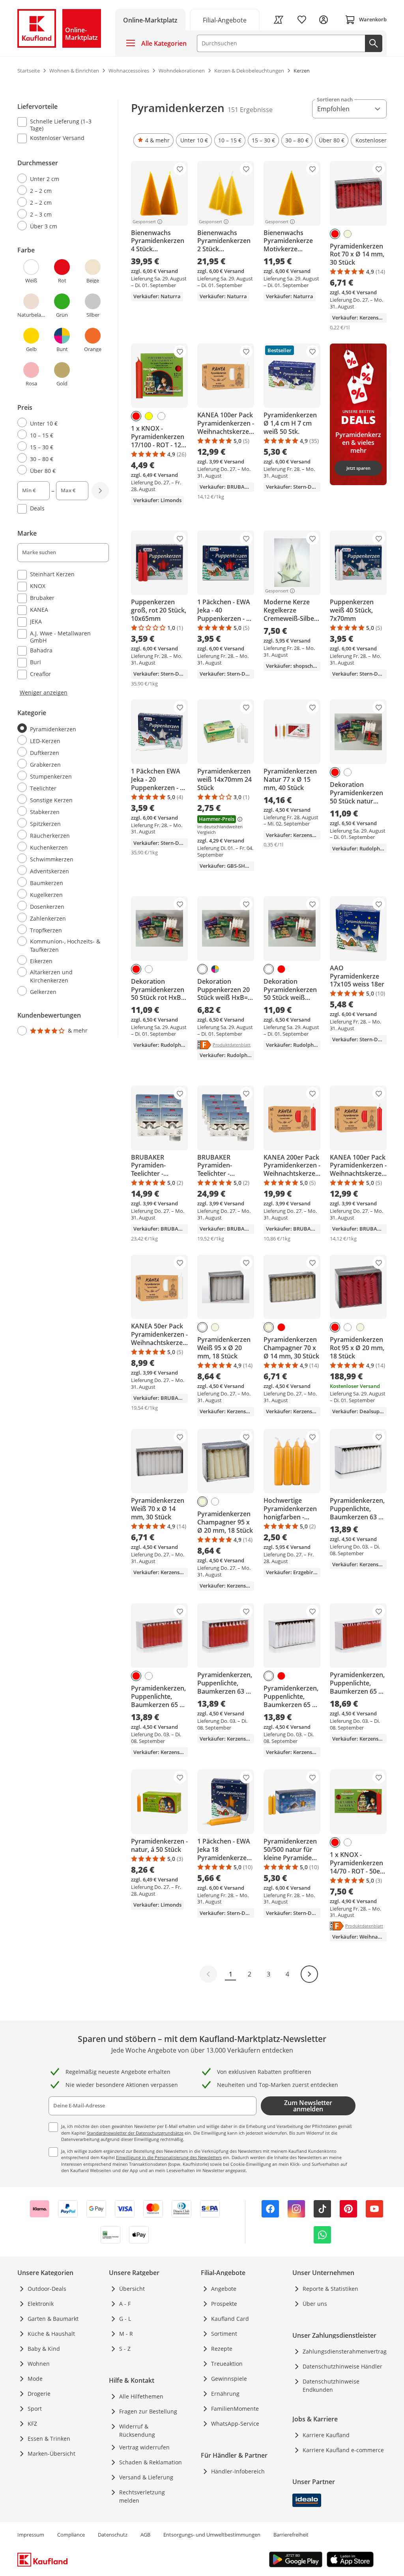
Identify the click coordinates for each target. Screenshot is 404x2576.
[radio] (60, 179)
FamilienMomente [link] (235, 2409)
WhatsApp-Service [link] (235, 2424)
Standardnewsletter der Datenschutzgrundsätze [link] (135, 2133)
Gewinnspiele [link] (229, 2379)
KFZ (32, 2424)
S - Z (125, 2349)
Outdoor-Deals (47, 2289)
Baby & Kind (44, 2349)
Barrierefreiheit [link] (291, 2535)
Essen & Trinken (49, 2439)
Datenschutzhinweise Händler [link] (342, 2366)
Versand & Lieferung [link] (146, 2477)
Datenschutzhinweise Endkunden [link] (331, 2385)
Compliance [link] (71, 2535)
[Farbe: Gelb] (149, 416)
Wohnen (39, 2364)
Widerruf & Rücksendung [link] (137, 2430)
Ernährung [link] (225, 2394)
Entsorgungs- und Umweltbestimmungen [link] (212, 2535)
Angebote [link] (224, 2289)
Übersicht (132, 2289)
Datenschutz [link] (113, 2535)
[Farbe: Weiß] (161, 416)
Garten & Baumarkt (53, 2319)
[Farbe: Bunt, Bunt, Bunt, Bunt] (215, 969)
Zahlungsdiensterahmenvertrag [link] (345, 2351)
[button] (153, 140)
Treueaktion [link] (227, 2364)
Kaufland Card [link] (230, 2319)
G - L (125, 2319)
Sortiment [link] (224, 2334)
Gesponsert (144, 222)
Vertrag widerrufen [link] (144, 2447)
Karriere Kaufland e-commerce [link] (343, 2450)
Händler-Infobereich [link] (238, 2471)
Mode (35, 2379)
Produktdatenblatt (232, 1044)
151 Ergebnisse (250, 110)
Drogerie (39, 2394)
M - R (126, 2334)
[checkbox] (60, 125)
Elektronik (41, 2304)
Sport (35, 2409)
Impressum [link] (31, 2535)
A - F (125, 2304)
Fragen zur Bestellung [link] (148, 2411)
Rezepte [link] (222, 2349)
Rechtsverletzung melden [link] (142, 2496)
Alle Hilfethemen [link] (141, 2396)
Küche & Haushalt (51, 2334)
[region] (68, 569)
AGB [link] (145, 2535)
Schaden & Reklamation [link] (151, 2462)
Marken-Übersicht (51, 2454)
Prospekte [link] (224, 2304)
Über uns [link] (315, 2304)
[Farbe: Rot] (335, 234)
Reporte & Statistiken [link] (330, 2289)
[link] (225, 20)
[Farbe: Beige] (348, 234)
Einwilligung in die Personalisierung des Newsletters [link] (169, 2157)
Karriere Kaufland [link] (326, 2435)
